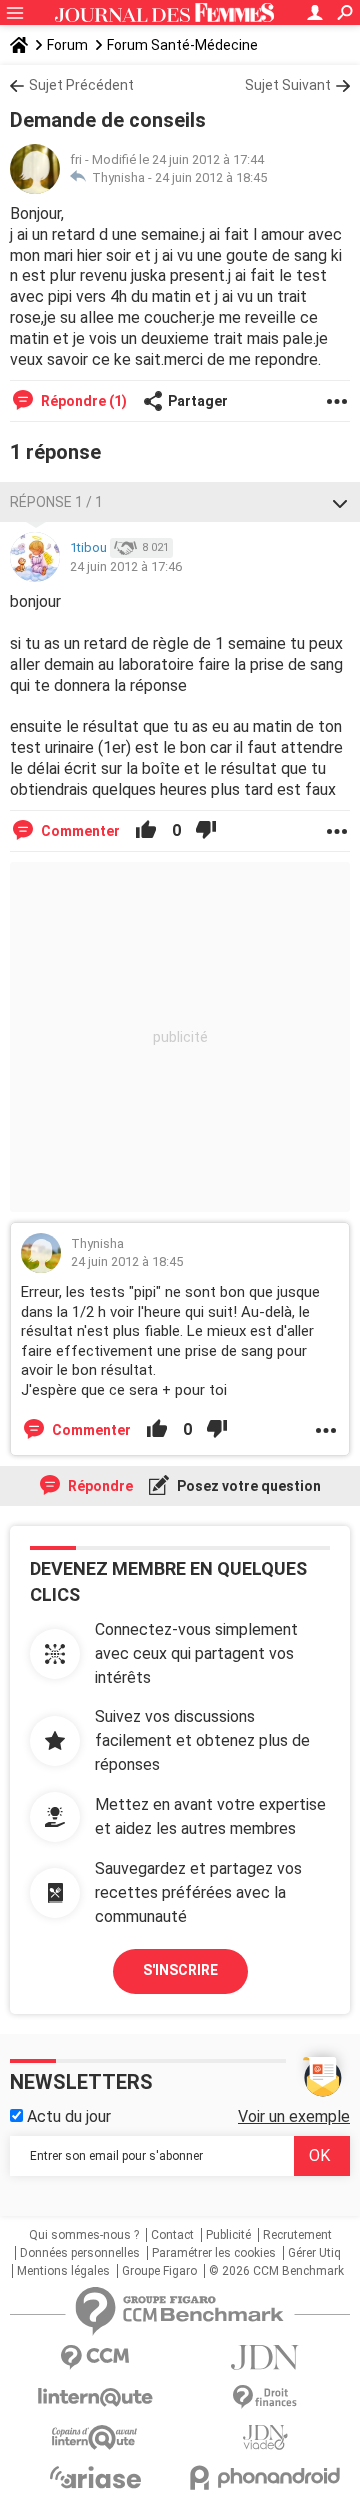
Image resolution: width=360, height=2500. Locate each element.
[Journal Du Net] (265, 2357)
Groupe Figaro (159, 2271)
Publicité (228, 2235)
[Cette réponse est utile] (146, 831)
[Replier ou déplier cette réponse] (340, 502)
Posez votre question (247, 1486)
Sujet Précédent (81, 85)
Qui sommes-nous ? (84, 2235)
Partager (198, 401)
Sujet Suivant (288, 85)
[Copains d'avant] (95, 2437)
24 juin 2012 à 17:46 (126, 566)
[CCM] (95, 2357)
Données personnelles (80, 2253)
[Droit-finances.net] (265, 2397)
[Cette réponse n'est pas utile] (206, 831)
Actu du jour (67, 2116)
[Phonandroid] (265, 2477)
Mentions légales (63, 2271)
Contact (172, 2235)
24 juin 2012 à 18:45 (211, 177)
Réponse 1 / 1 (56, 502)
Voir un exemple (294, 2116)
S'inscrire (180, 1970)
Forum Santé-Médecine (182, 45)
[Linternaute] (95, 2397)
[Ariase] (95, 2477)
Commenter (79, 831)
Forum (67, 45)
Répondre (99, 1486)
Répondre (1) (82, 401)
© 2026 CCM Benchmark (276, 2271)
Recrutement (297, 2235)
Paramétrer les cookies (214, 2253)
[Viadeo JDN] (265, 2437)
